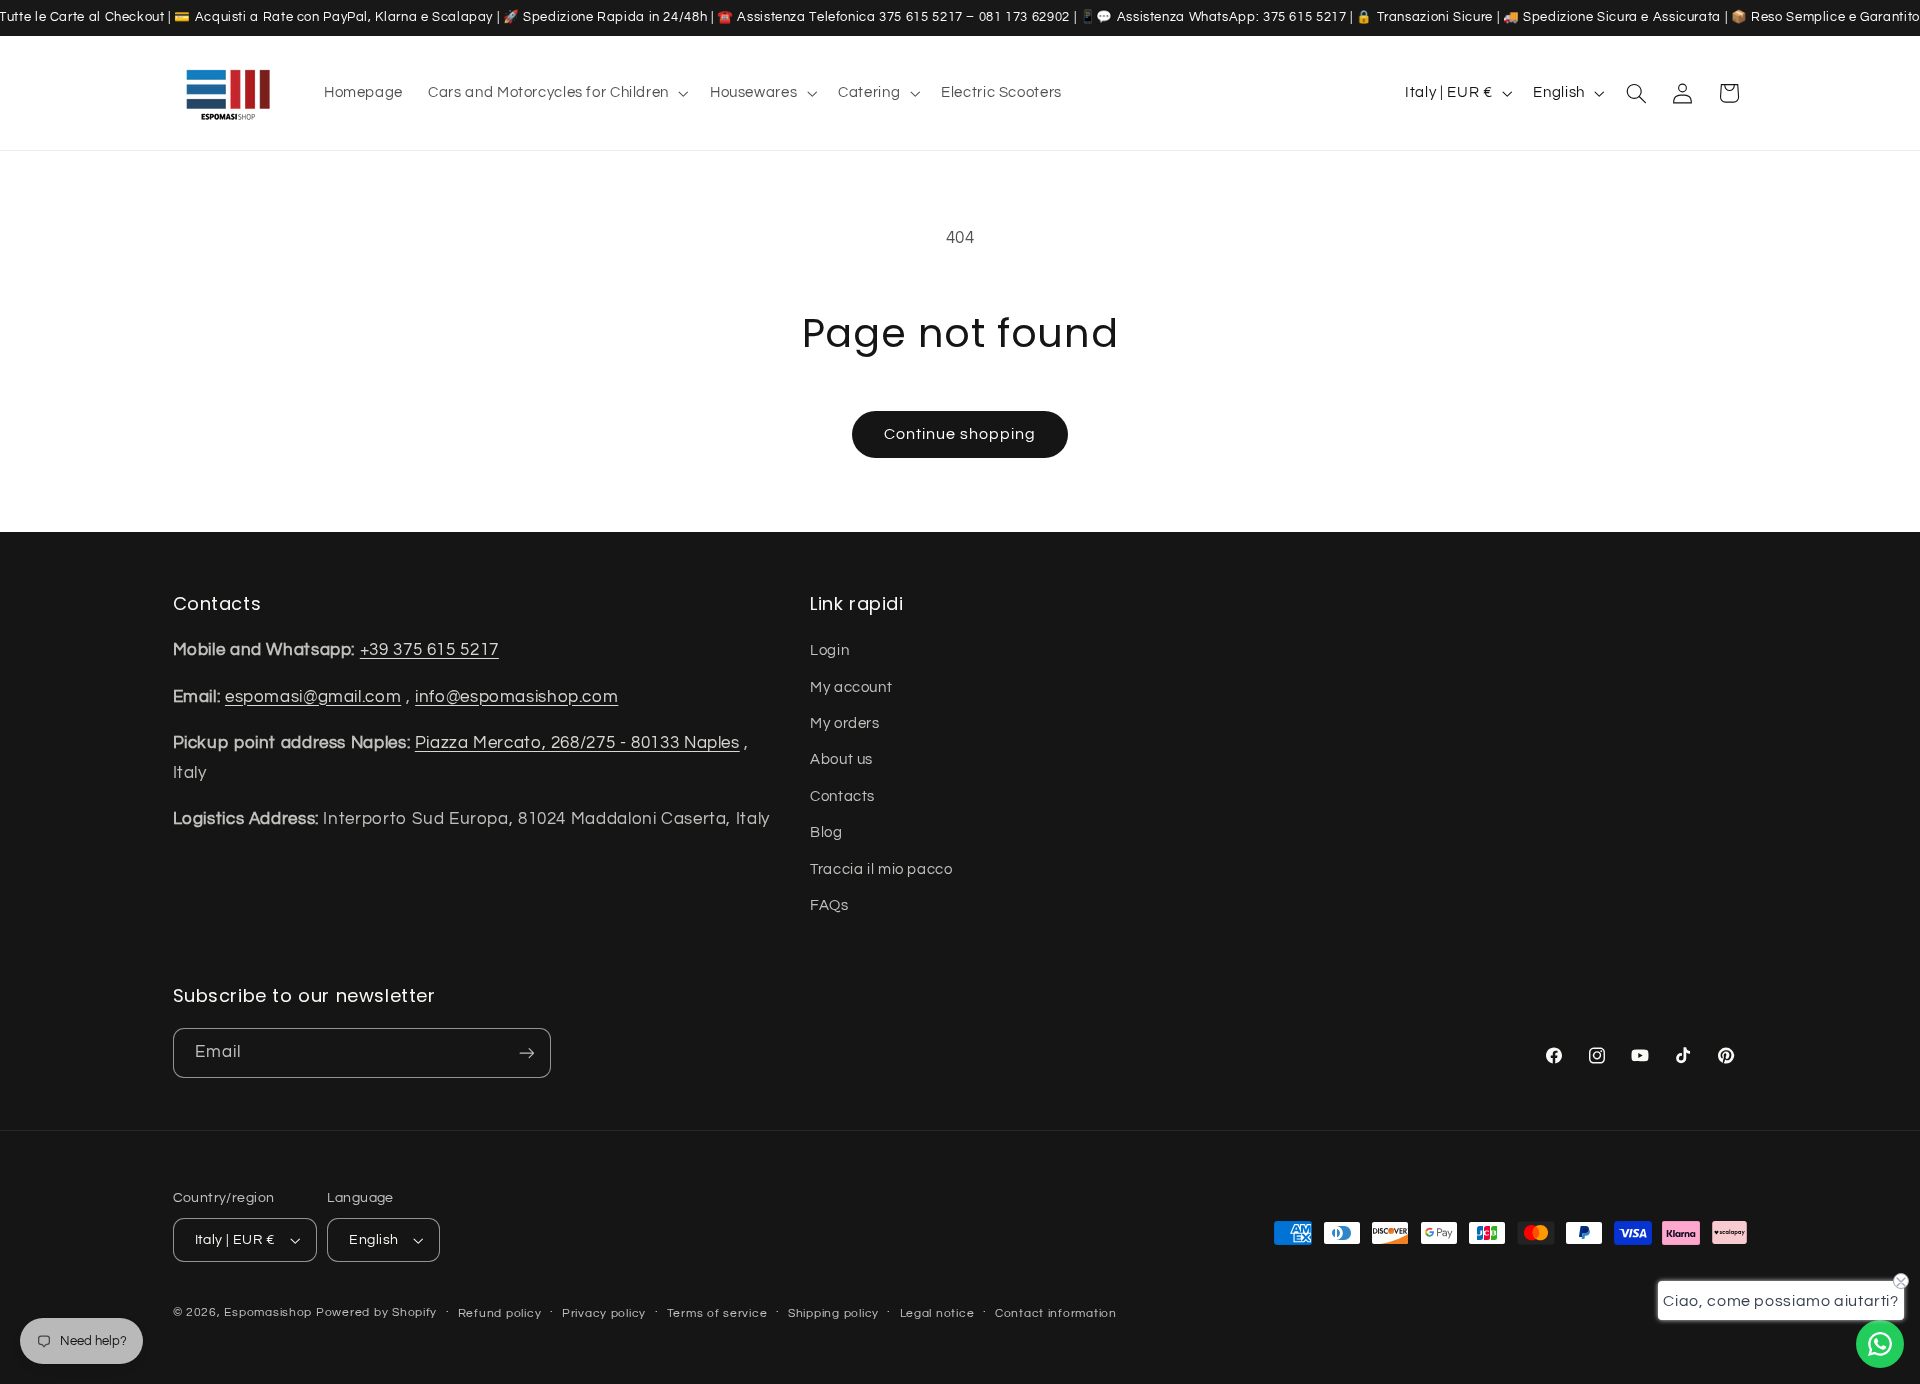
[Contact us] (1880, 1344)
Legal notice (937, 1313)
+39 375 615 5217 (429, 650)
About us (841, 759)
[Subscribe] (526, 1052)
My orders (845, 723)
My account (851, 687)
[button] (557, 93)
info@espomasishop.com (516, 697)
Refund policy (500, 1313)
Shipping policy (833, 1313)
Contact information (1056, 1313)
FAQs (829, 905)
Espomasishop (268, 1312)
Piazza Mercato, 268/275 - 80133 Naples (577, 743)
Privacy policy (604, 1313)
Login (829, 650)
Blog (826, 832)
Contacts (842, 796)
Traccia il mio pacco (881, 869)
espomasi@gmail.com (313, 697)
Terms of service (717, 1313)
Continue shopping (960, 434)
